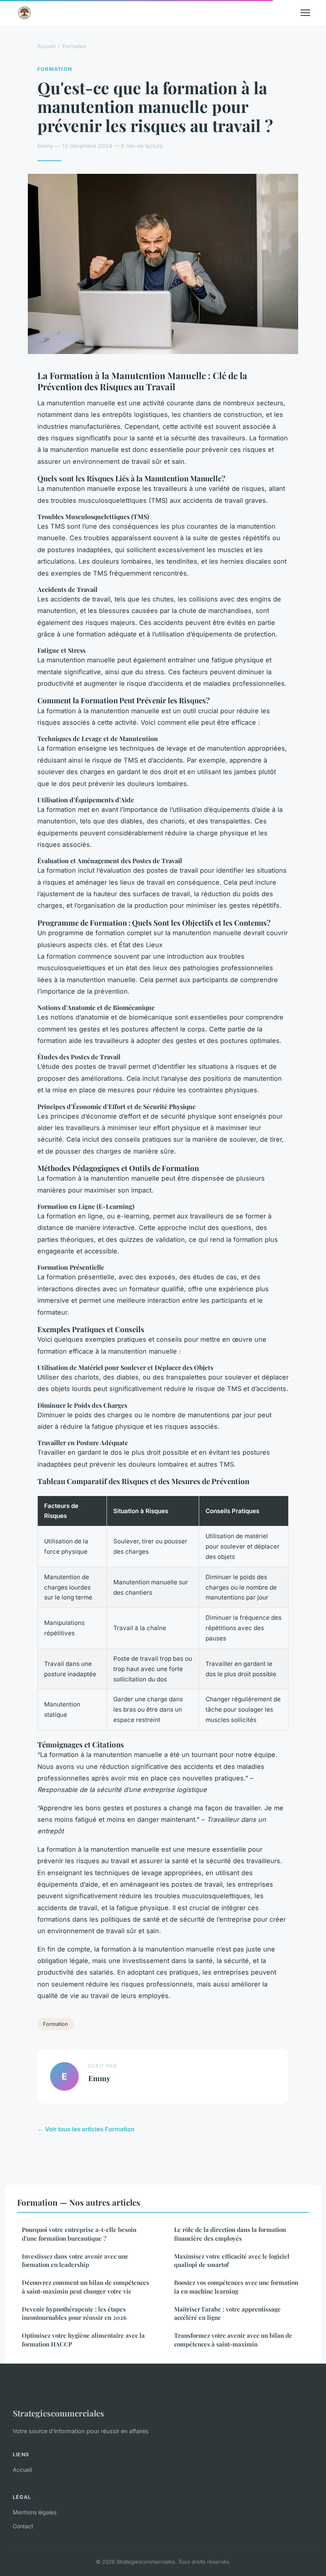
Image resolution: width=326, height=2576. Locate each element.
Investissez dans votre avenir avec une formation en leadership (75, 2260)
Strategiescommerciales (58, 2413)
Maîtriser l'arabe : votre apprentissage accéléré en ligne (227, 2313)
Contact (23, 2526)
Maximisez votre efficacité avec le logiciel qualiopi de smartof (232, 2260)
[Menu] (305, 13)
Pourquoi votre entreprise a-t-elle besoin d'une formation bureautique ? (79, 2234)
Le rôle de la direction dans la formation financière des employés (230, 2234)
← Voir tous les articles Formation (86, 2129)
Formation (75, 46)
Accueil (46, 46)
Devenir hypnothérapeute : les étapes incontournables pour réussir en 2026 (74, 2313)
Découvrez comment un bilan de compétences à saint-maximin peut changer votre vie (85, 2287)
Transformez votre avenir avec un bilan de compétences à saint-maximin (233, 2340)
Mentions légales (35, 2512)
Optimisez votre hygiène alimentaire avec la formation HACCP (83, 2340)
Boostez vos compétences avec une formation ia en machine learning (236, 2287)
